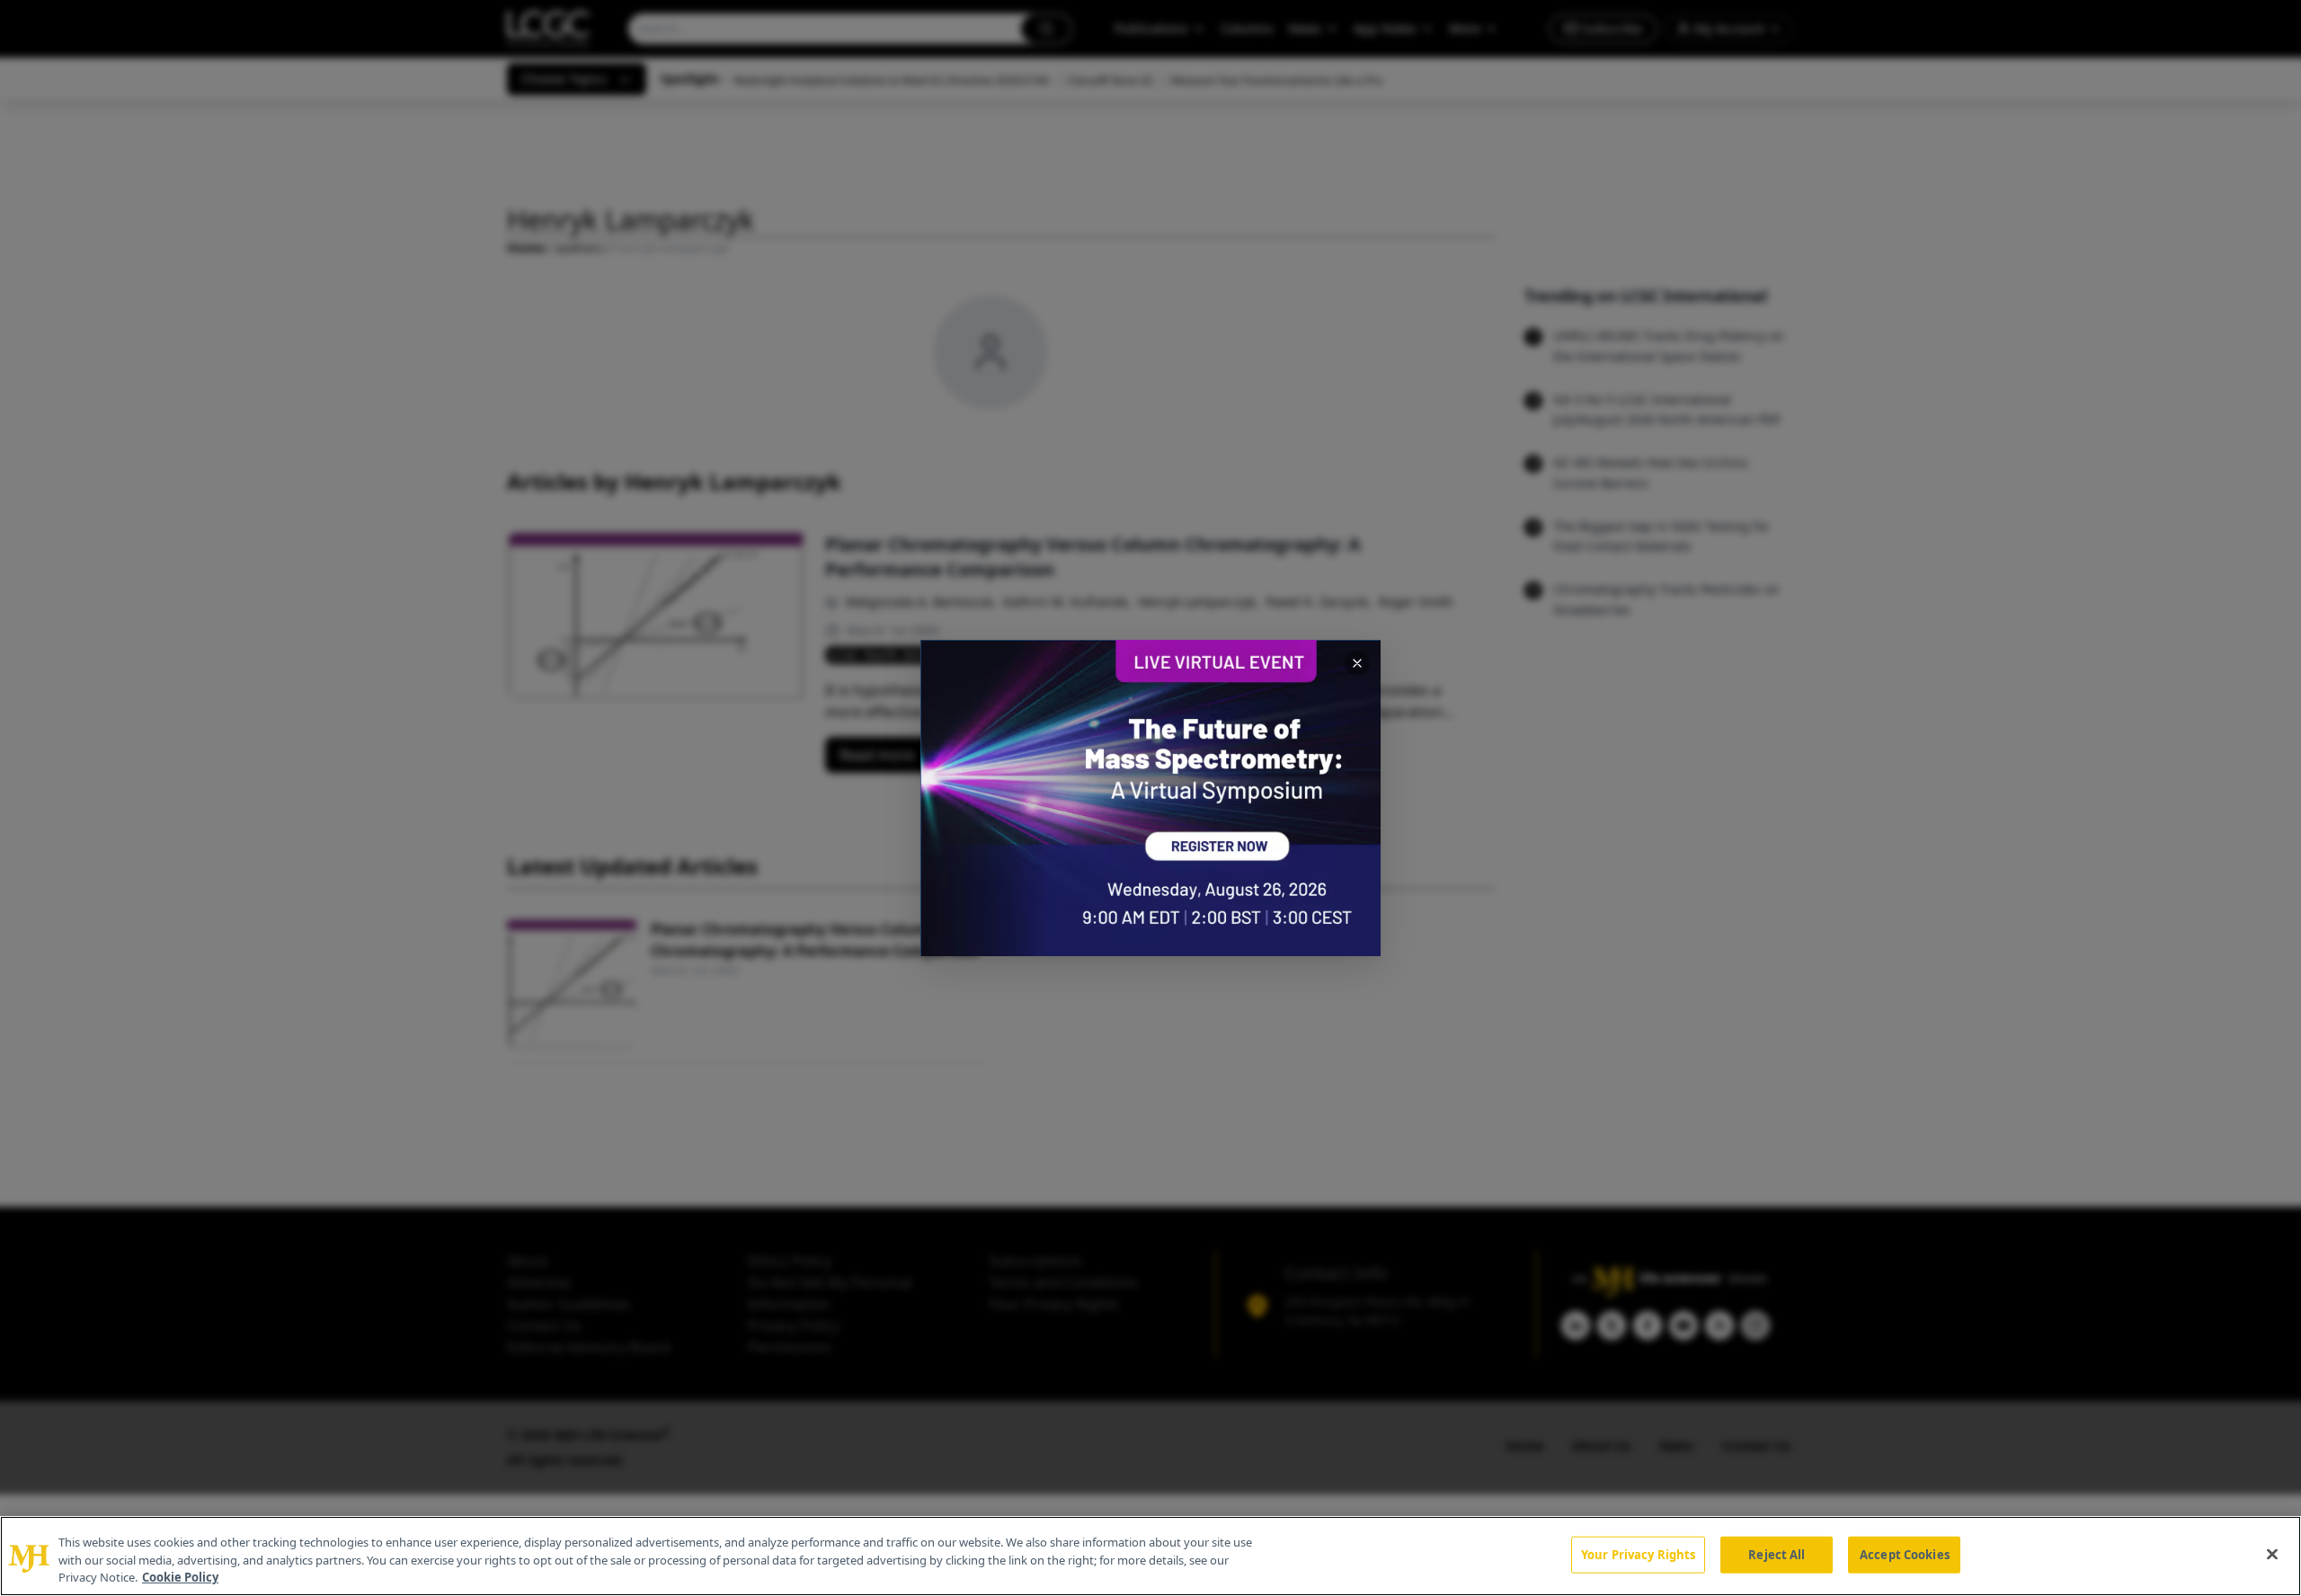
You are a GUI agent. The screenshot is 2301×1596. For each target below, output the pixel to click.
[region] (1150, 1556)
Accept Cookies (1905, 1554)
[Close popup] (1357, 663)
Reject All (1777, 1554)
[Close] (2272, 1554)
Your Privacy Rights (1638, 1554)
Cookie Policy (180, 1577)
